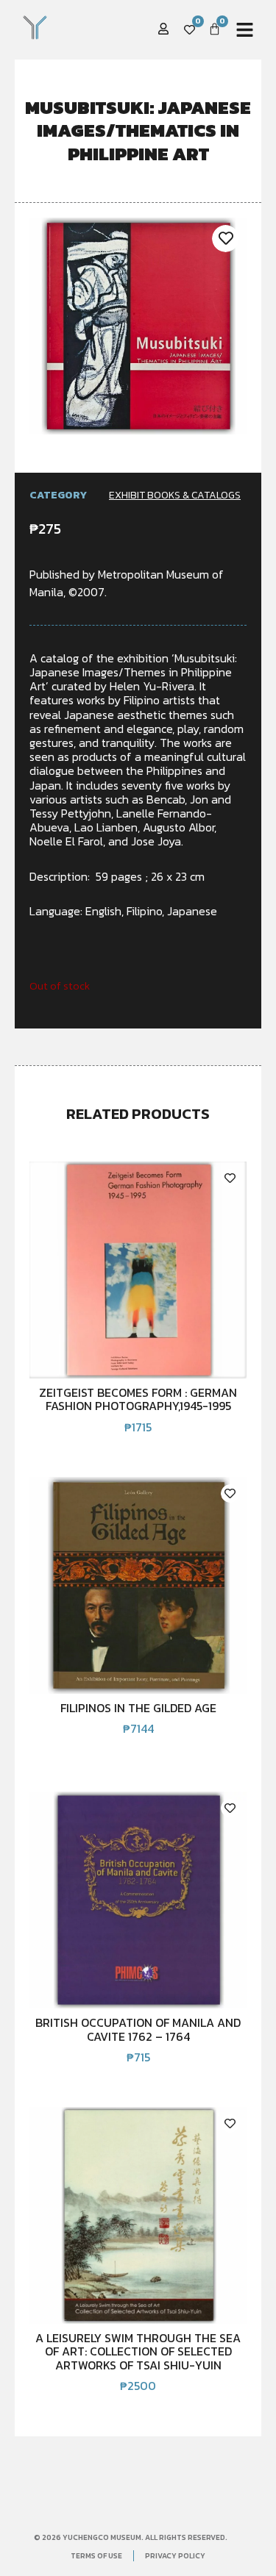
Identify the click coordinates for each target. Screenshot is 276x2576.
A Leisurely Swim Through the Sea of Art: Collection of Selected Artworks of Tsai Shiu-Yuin (138, 2351)
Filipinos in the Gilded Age (138, 1708)
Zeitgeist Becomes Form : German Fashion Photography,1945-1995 (138, 1399)
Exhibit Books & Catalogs (175, 495)
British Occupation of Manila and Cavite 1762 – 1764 (138, 2029)
